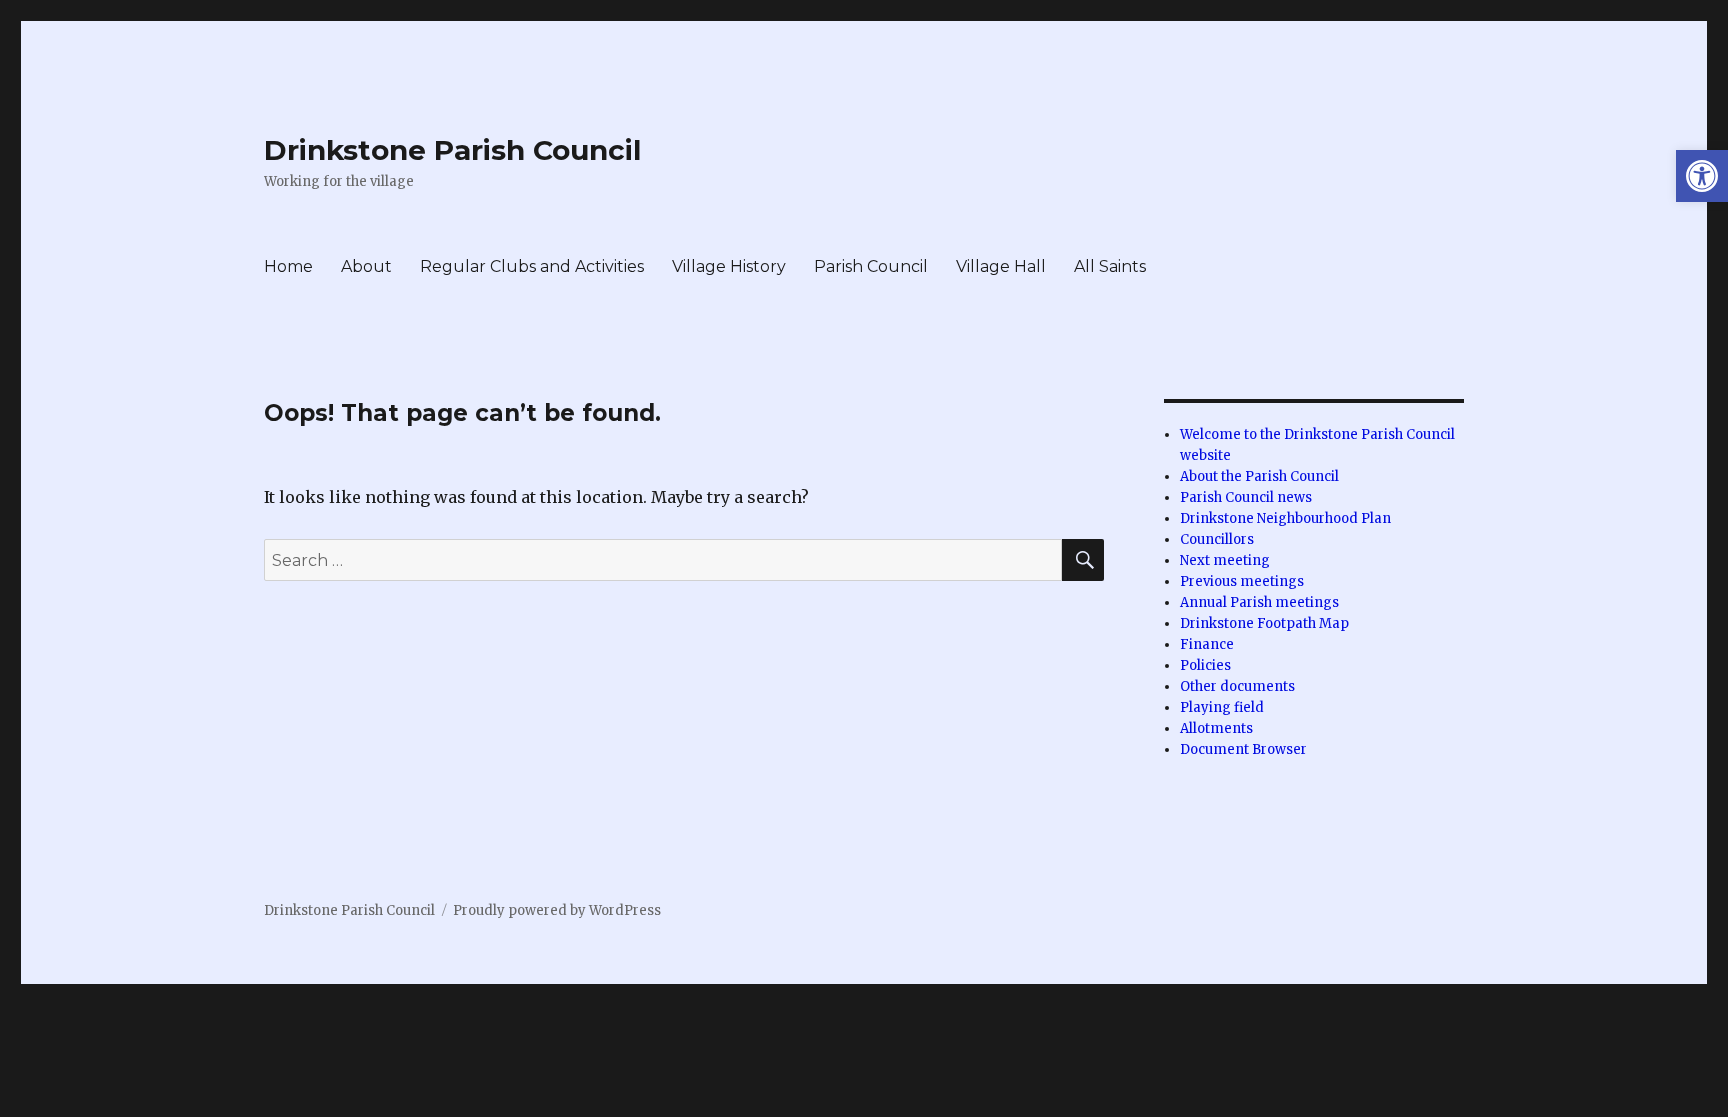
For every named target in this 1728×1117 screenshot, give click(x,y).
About (366, 266)
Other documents (1237, 686)
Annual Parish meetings (1259, 602)
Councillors (1217, 539)
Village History (729, 266)
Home (288, 266)
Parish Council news (1246, 497)
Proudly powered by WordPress (557, 910)
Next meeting (1225, 560)
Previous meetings (1242, 581)
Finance (1207, 644)
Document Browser (1243, 749)
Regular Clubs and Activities (532, 266)
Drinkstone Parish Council (452, 150)
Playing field (1222, 707)
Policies (1205, 665)
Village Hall (1001, 266)
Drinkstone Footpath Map (1264, 623)
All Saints (1110, 266)
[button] (1702, 176)
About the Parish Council (1259, 476)
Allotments (1216, 728)
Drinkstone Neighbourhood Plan (1285, 518)
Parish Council (871, 266)
